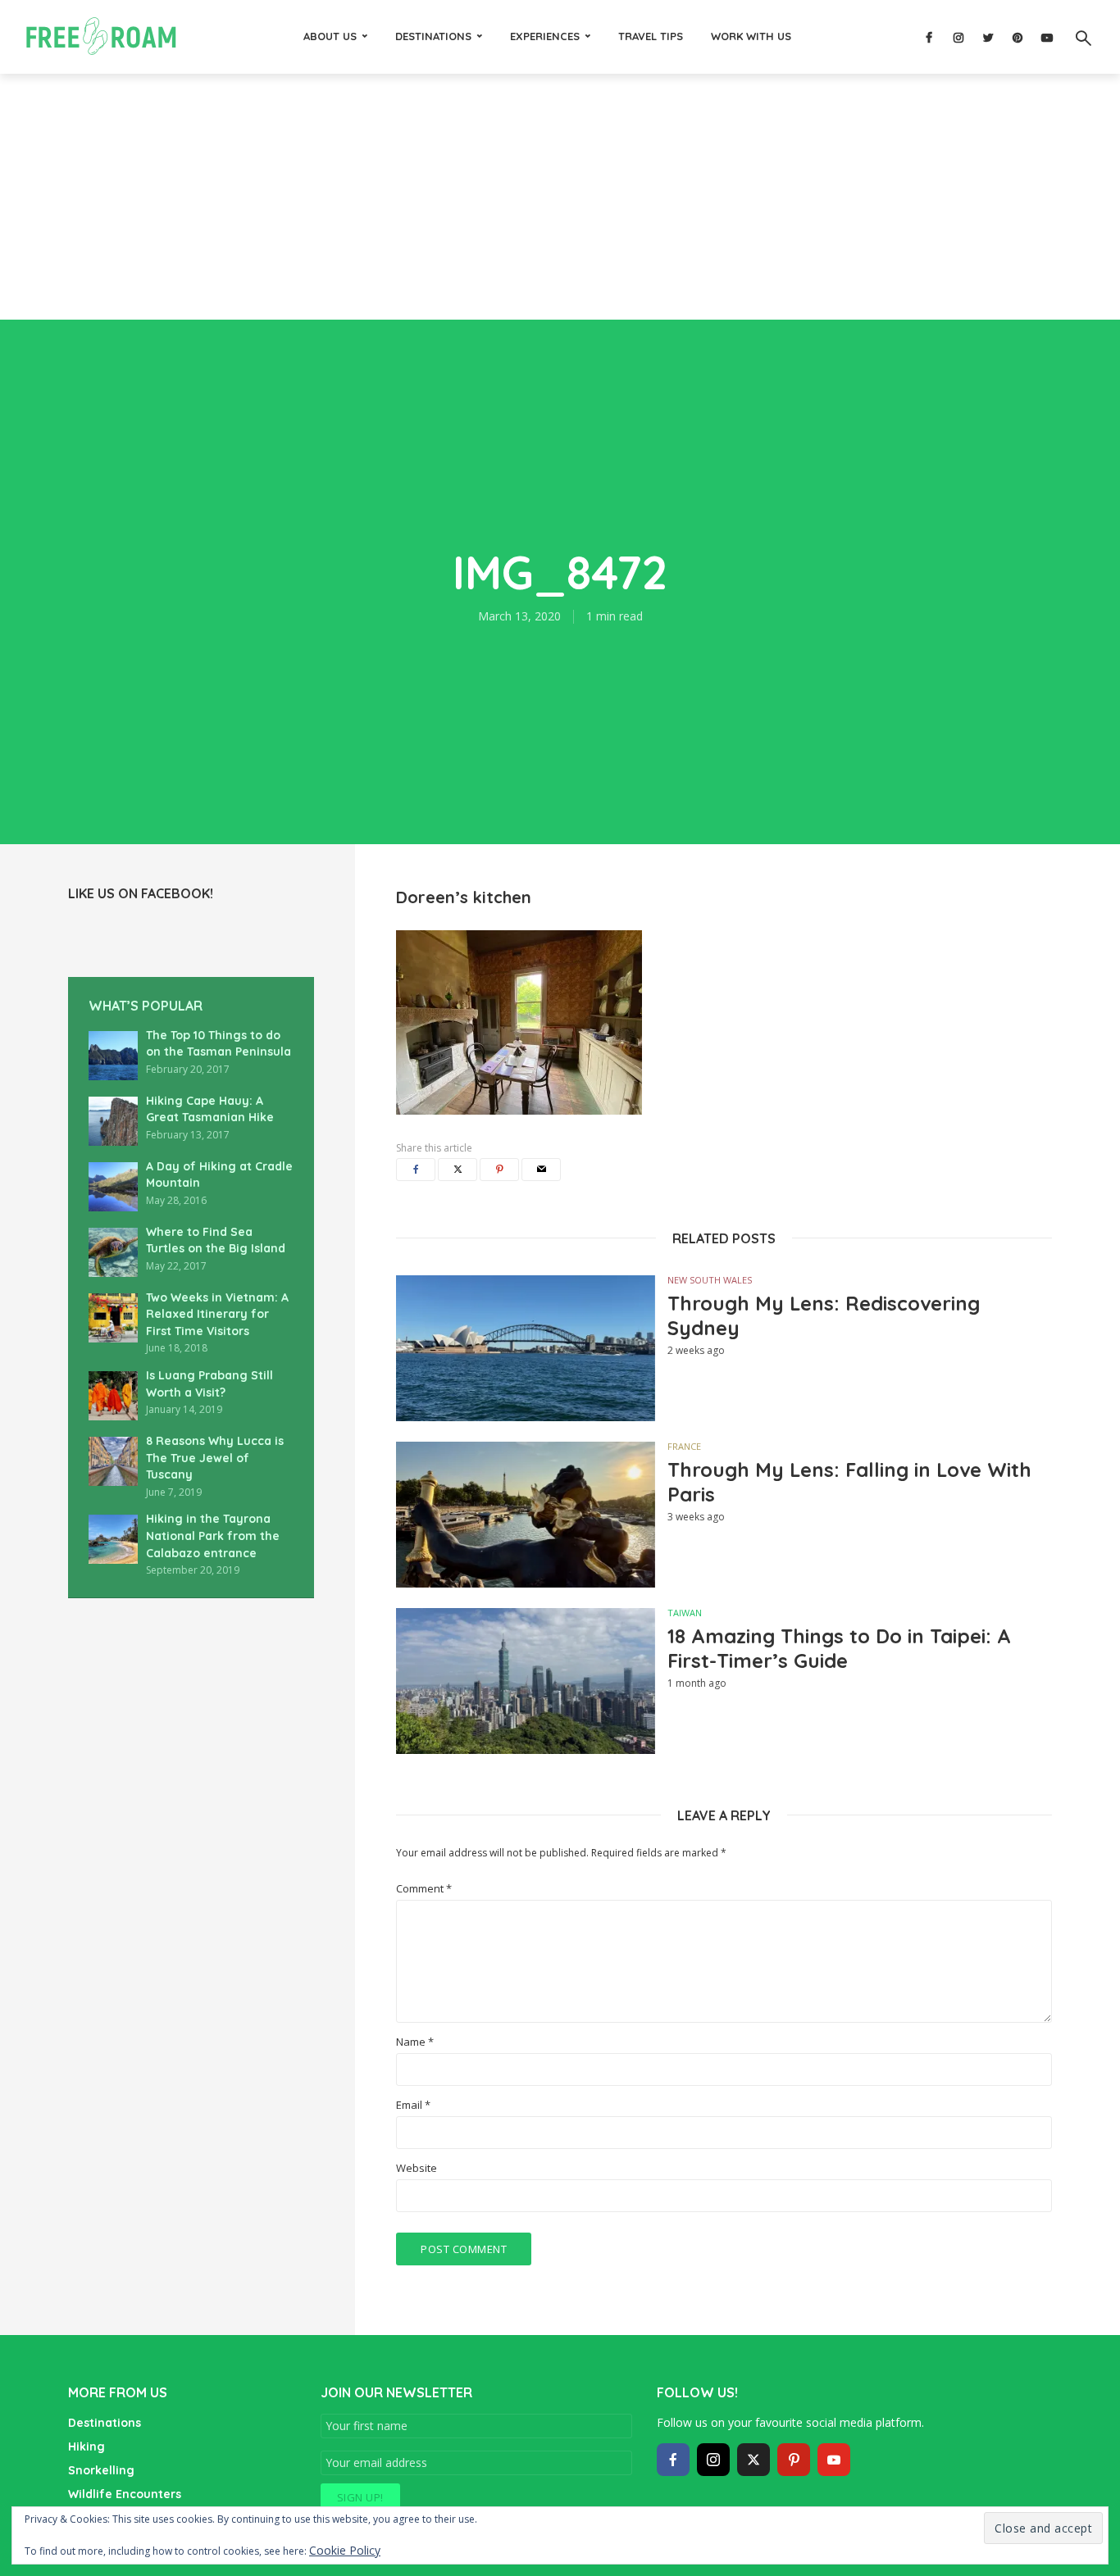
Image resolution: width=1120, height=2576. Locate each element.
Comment (424, 1889)
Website (417, 2168)
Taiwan (685, 1613)
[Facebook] (673, 2460)
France (684, 1446)
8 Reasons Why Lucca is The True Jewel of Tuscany (215, 1458)
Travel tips (651, 36)
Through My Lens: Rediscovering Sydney (824, 1315)
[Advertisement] (560, 197)
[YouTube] (834, 2460)
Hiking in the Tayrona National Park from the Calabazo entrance (213, 1536)
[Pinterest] (794, 2460)
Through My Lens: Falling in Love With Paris (849, 1482)
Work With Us (751, 36)
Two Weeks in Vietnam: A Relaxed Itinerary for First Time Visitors (217, 1314)
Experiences (545, 36)
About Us (330, 36)
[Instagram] (713, 2460)
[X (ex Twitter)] (753, 2460)
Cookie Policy (345, 2550)
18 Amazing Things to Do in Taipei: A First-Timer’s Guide (839, 1648)
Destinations (433, 36)
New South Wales (710, 1280)
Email (413, 2105)
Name (415, 2042)
